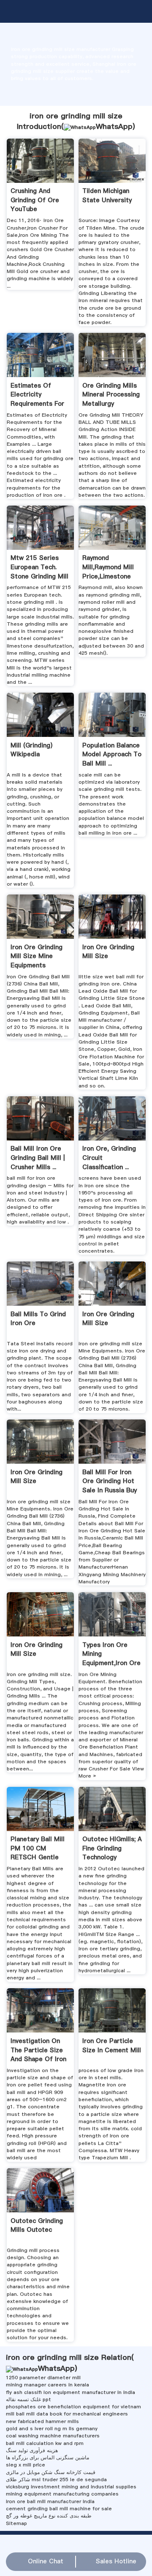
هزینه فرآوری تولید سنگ (32, 2450)
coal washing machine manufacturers (53, 2436)
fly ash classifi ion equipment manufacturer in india (71, 2392)
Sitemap (16, 2523)
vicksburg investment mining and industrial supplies (71, 2487)
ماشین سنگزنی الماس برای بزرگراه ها (47, 2458)
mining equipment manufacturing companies (62, 2494)
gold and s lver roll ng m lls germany (52, 2429)
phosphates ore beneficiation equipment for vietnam (73, 2407)
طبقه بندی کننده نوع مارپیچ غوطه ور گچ (49, 2516)
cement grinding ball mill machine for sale (59, 2509)
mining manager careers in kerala (47, 2385)
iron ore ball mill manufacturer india (50, 2501)
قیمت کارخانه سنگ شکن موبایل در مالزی (51, 2472)
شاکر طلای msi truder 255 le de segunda (56, 2480)
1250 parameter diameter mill (43, 2378)
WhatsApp (114, 126)
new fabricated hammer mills (42, 2421)
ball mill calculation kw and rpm (45, 2443)
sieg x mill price (26, 2465)
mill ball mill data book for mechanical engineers (67, 2414)
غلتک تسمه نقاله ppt (28, 2399)
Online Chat (46, 2561)
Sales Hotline (116, 2561)
